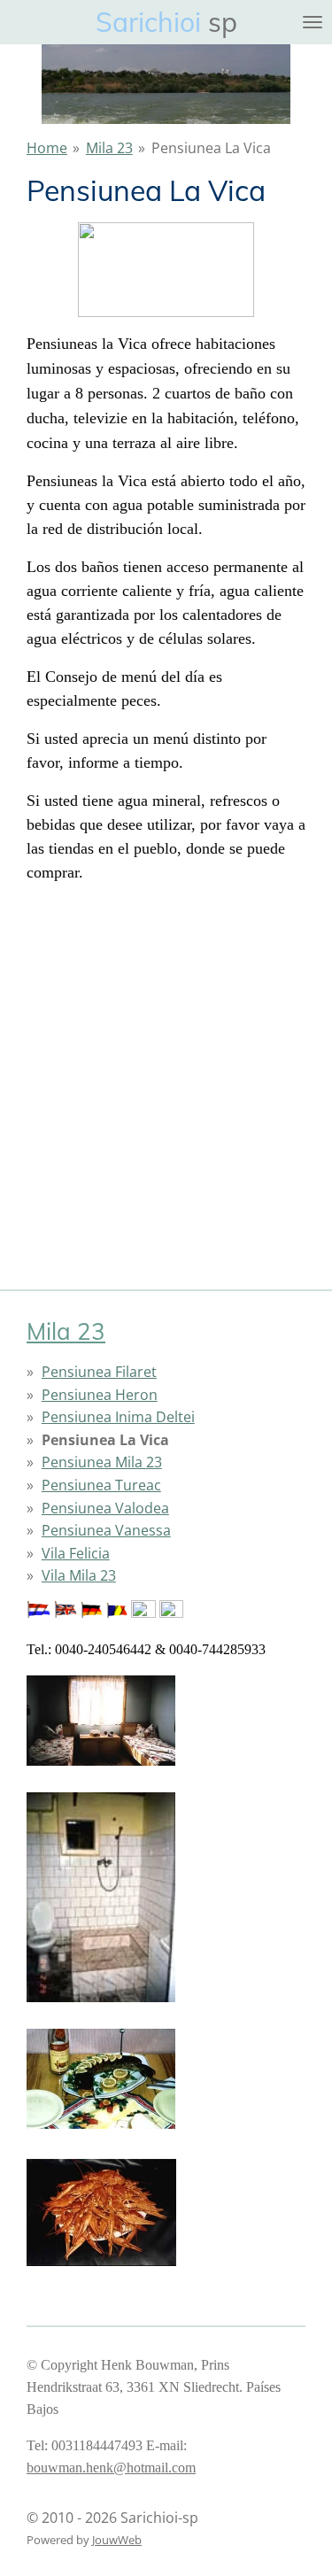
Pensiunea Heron (100, 1395)
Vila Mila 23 (79, 1575)
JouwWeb (117, 2540)
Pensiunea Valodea (105, 1508)
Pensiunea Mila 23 (102, 1462)
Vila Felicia (76, 1553)
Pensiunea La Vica (211, 148)
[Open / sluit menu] (313, 22)
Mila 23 (109, 148)
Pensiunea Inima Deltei (118, 1417)
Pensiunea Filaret (99, 1372)
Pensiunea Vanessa (106, 1530)
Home (47, 148)
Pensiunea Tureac (101, 1485)
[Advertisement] (166, 1065)
